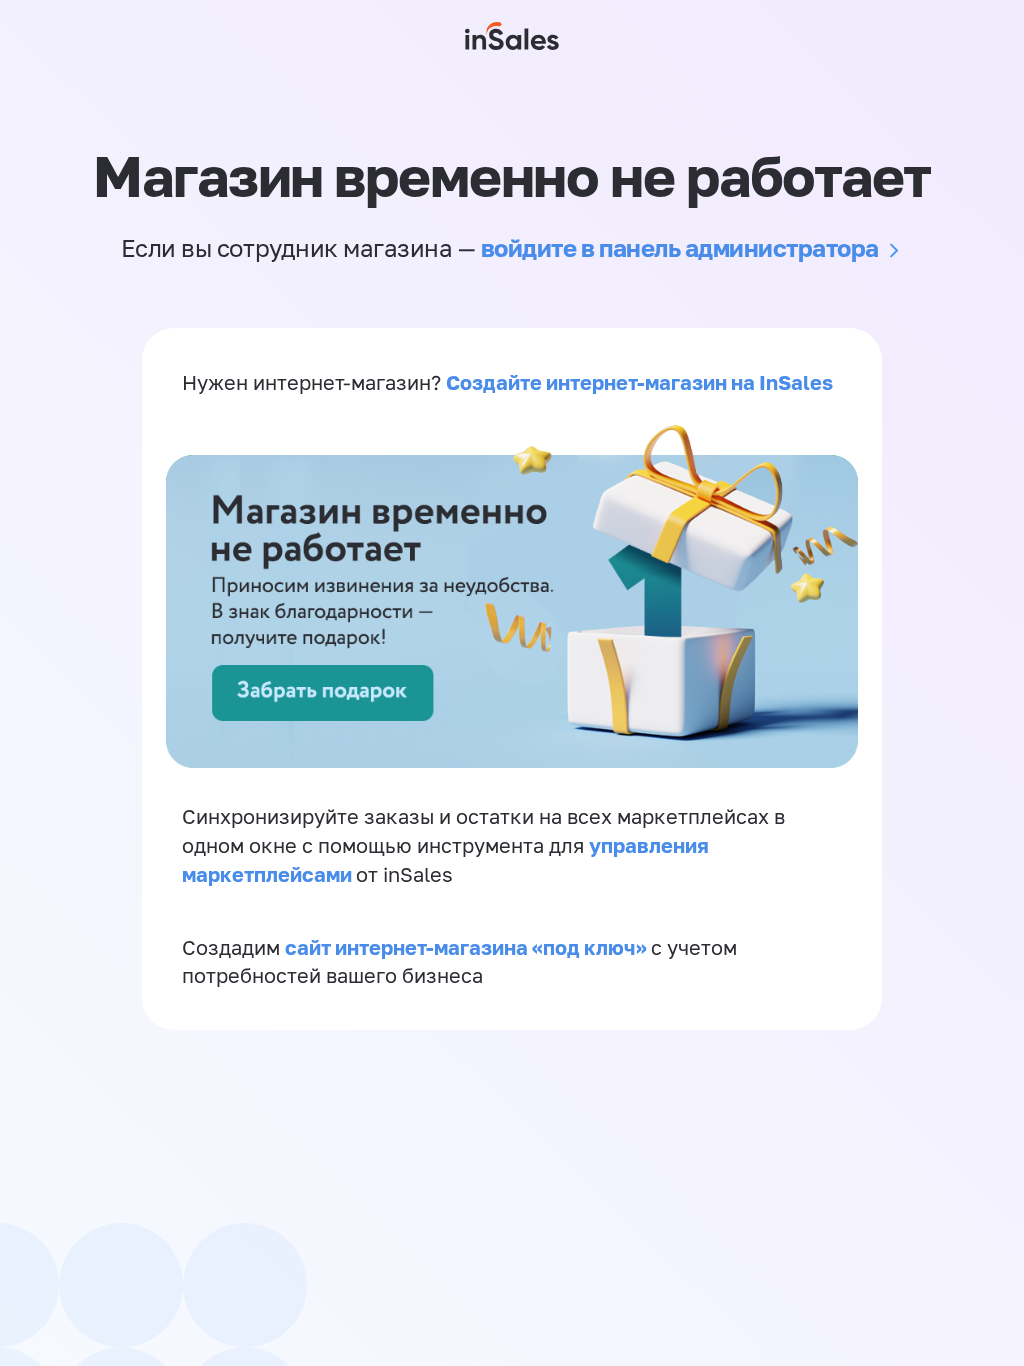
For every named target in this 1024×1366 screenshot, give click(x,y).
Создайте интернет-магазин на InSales (639, 382)
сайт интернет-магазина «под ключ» (468, 947)
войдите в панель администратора (680, 247)
